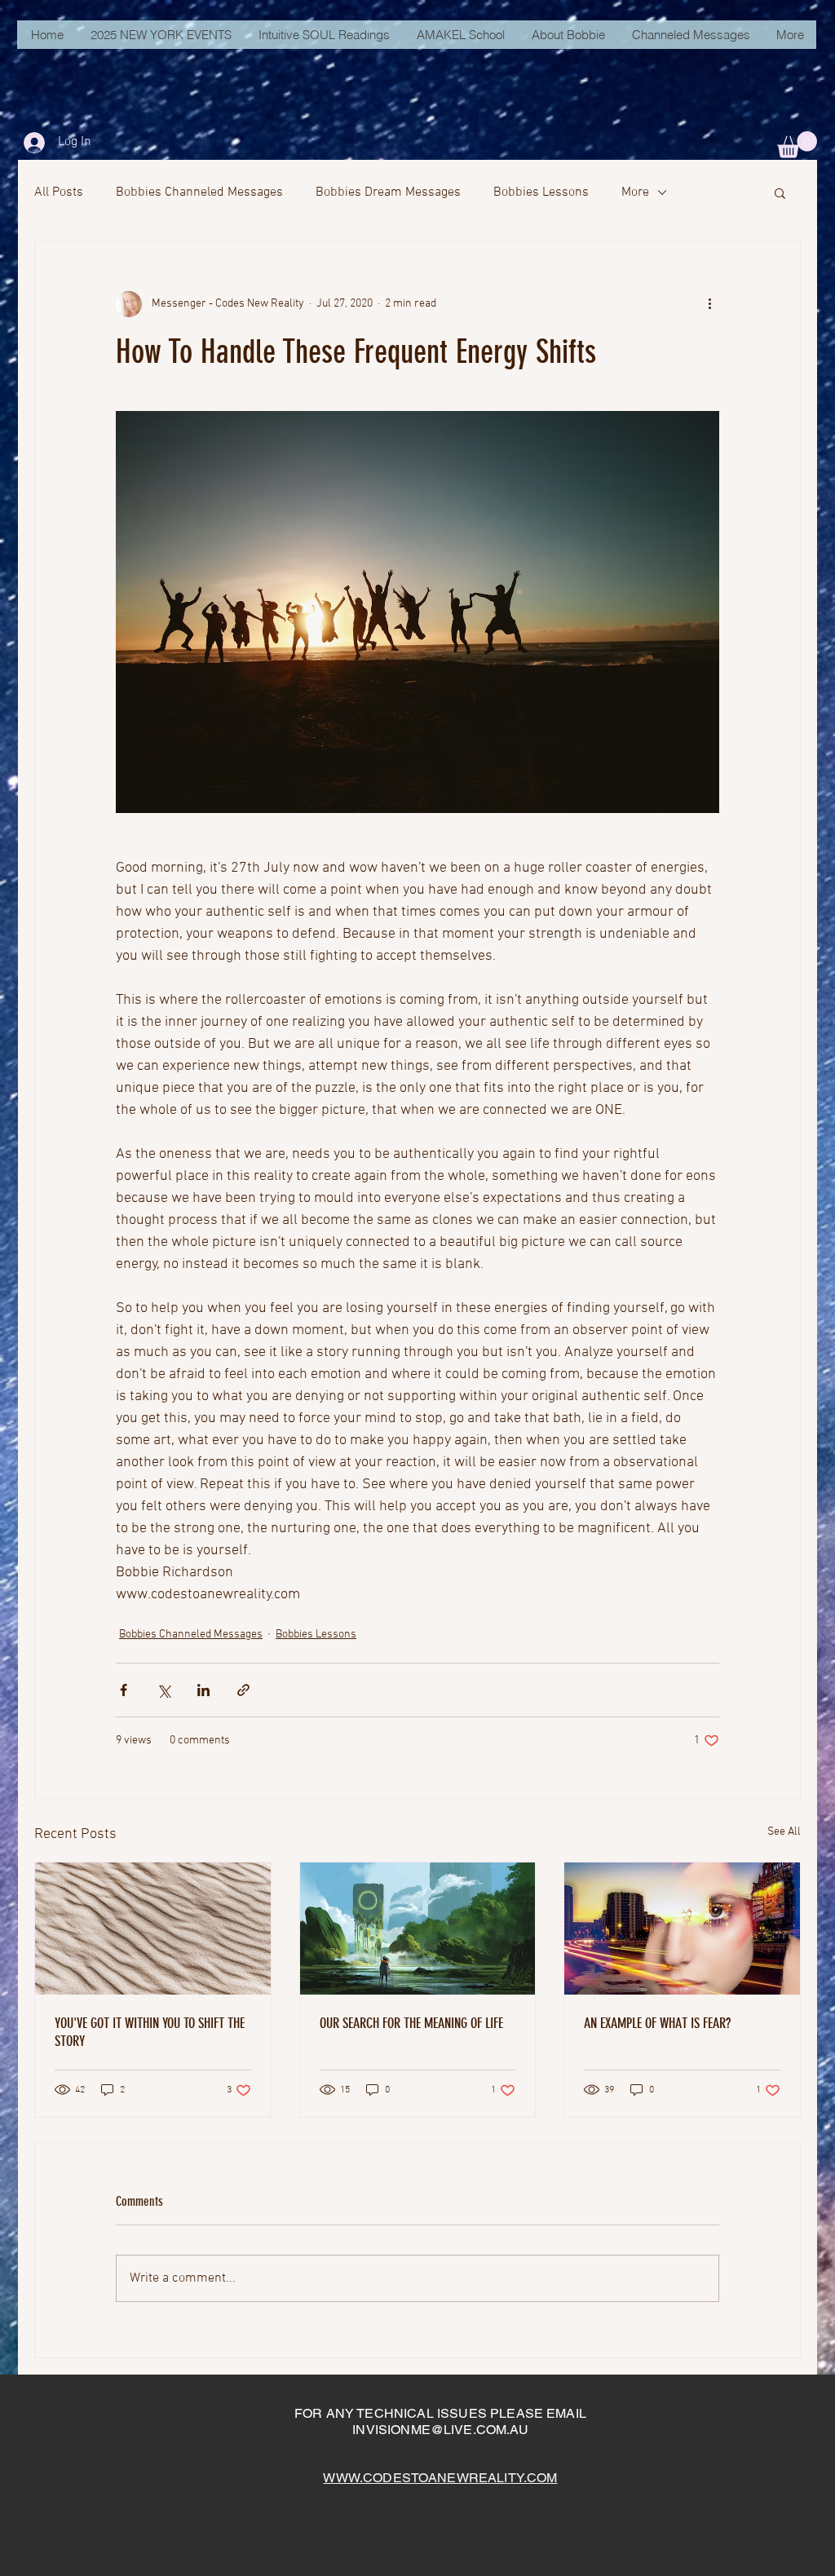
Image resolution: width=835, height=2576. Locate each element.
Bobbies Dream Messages (388, 192)
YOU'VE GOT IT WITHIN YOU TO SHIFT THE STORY (150, 2032)
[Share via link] (243, 1690)
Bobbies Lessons (541, 192)
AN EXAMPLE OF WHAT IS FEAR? (657, 2023)
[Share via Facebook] (124, 1690)
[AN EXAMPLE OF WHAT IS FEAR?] (682, 1929)
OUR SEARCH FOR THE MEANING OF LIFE (411, 2023)
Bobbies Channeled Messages (199, 192)
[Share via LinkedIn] (203, 1690)
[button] (797, 145)
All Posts (59, 192)
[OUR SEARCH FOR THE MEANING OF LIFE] (418, 1929)
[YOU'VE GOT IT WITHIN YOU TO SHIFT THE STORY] (153, 1929)
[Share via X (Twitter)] (163, 1690)
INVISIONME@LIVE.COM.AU (440, 2430)
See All (784, 1832)
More (635, 192)
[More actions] (709, 304)
